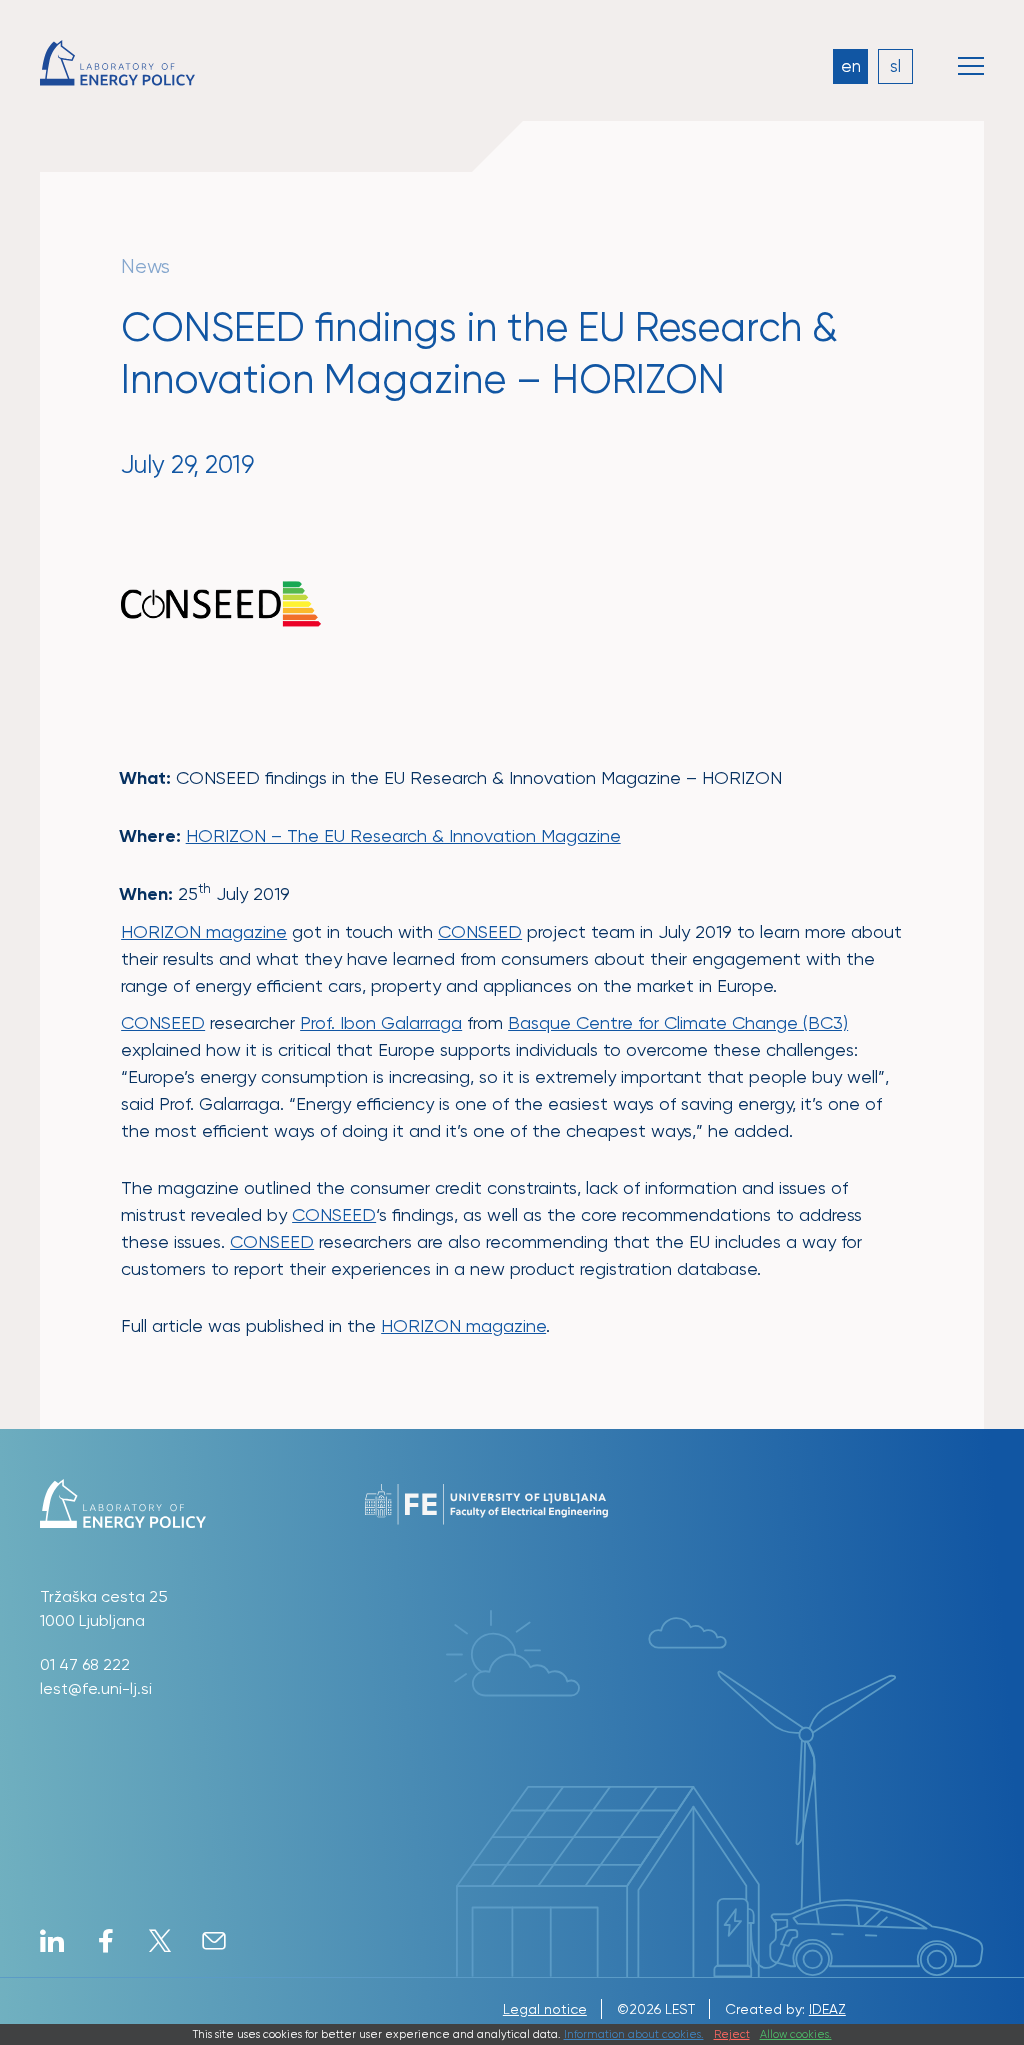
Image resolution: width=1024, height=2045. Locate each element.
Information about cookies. (634, 2034)
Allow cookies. (796, 2034)
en (851, 66)
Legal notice (545, 2009)
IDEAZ (827, 2009)
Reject (732, 2034)
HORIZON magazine (204, 931)
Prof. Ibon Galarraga (381, 1022)
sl (895, 66)
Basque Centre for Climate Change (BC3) (678, 1022)
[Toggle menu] (971, 66)
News (145, 266)
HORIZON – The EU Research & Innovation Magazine (403, 835)
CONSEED (480, 931)
